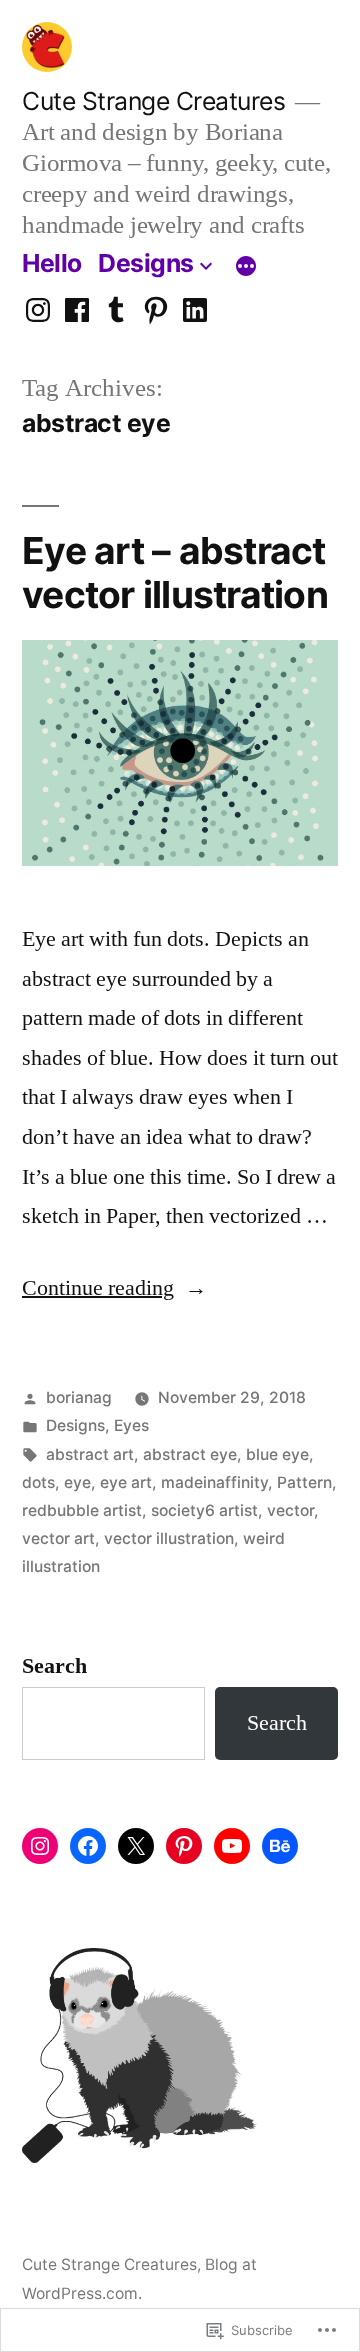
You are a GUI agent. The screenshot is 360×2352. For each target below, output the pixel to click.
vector (290, 1510)
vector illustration (169, 1538)
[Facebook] (77, 310)
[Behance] (280, 1846)
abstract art (90, 1454)
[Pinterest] (156, 310)
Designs (146, 263)
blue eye (277, 1454)
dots (38, 1482)
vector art (58, 1538)
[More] (246, 267)
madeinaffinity (214, 1482)
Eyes (131, 1425)
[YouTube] (232, 1846)
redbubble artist (82, 1510)
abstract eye (190, 1454)
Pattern (304, 1482)
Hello (52, 263)
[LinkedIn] (195, 310)
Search (54, 1666)
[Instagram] (40, 1846)
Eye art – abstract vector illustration (175, 573)
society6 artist (204, 1510)
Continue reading (98, 1288)
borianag (79, 1397)
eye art (126, 1482)
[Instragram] (38, 310)
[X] (136, 1846)
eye (77, 1482)
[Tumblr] (116, 310)
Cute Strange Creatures (153, 101)
